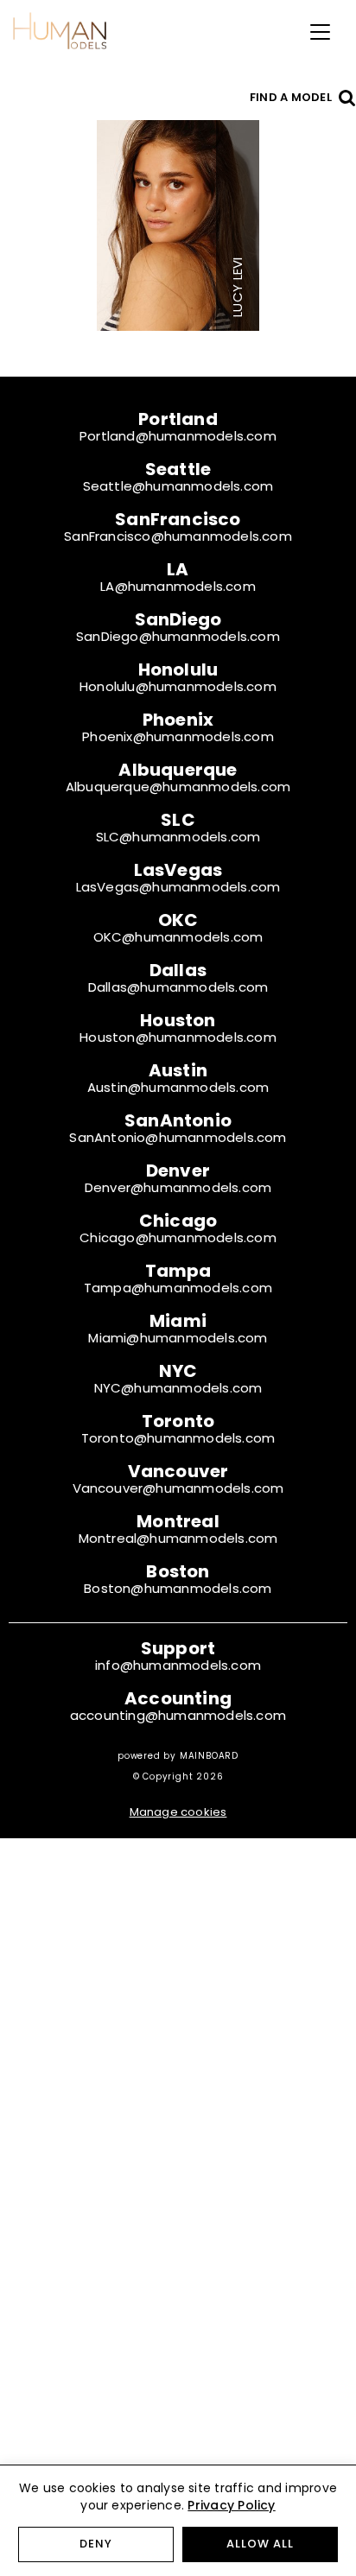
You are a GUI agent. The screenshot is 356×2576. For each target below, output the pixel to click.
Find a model (291, 97)
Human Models (60, 30)
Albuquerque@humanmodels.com (178, 787)
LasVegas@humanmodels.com (178, 887)
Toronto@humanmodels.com (178, 1438)
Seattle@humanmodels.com (178, 486)
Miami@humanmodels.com (178, 1338)
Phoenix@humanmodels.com (178, 736)
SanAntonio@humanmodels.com (178, 1137)
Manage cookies (178, 1812)
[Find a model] (347, 97)
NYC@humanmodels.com (178, 1388)
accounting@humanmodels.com (178, 1715)
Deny (96, 2544)
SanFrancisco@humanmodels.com (178, 536)
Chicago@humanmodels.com (178, 1237)
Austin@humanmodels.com (178, 1087)
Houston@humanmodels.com (178, 1037)
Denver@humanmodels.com (178, 1187)
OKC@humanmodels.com (178, 937)
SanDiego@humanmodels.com (178, 636)
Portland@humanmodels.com (178, 436)
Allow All (260, 2544)
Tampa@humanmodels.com (178, 1288)
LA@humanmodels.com (178, 586)
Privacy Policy (231, 2505)
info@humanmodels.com (178, 1665)
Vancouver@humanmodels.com (178, 1488)
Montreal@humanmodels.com (178, 1538)
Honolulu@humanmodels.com (178, 686)
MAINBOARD (209, 1756)
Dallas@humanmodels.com (178, 987)
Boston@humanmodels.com (178, 1588)
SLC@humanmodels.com (178, 837)
